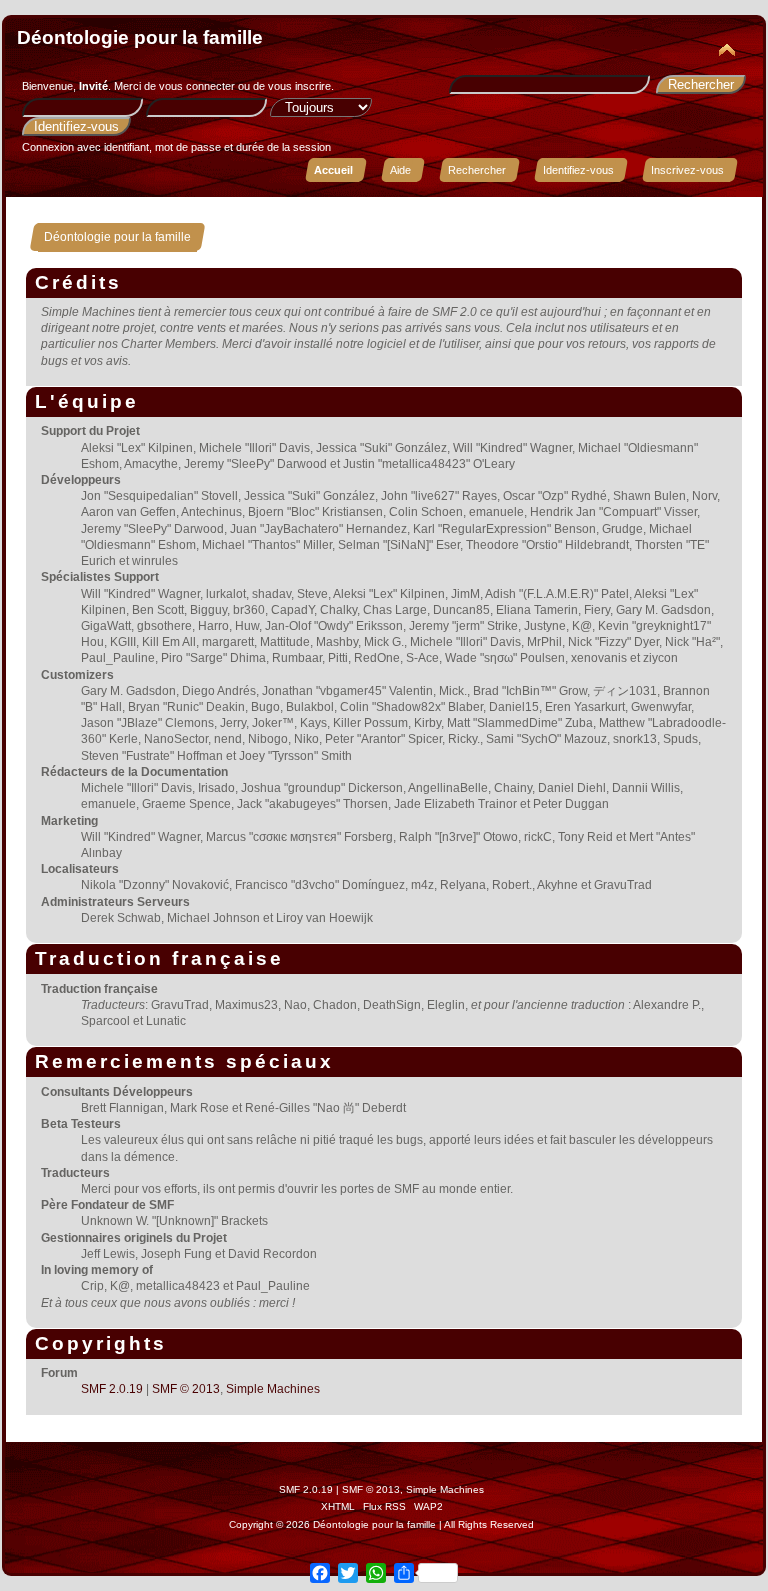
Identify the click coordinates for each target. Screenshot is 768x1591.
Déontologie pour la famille (140, 37)
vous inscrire (299, 86)
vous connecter (197, 86)
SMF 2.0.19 (112, 1389)
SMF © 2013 (186, 1389)
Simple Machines (273, 1389)
